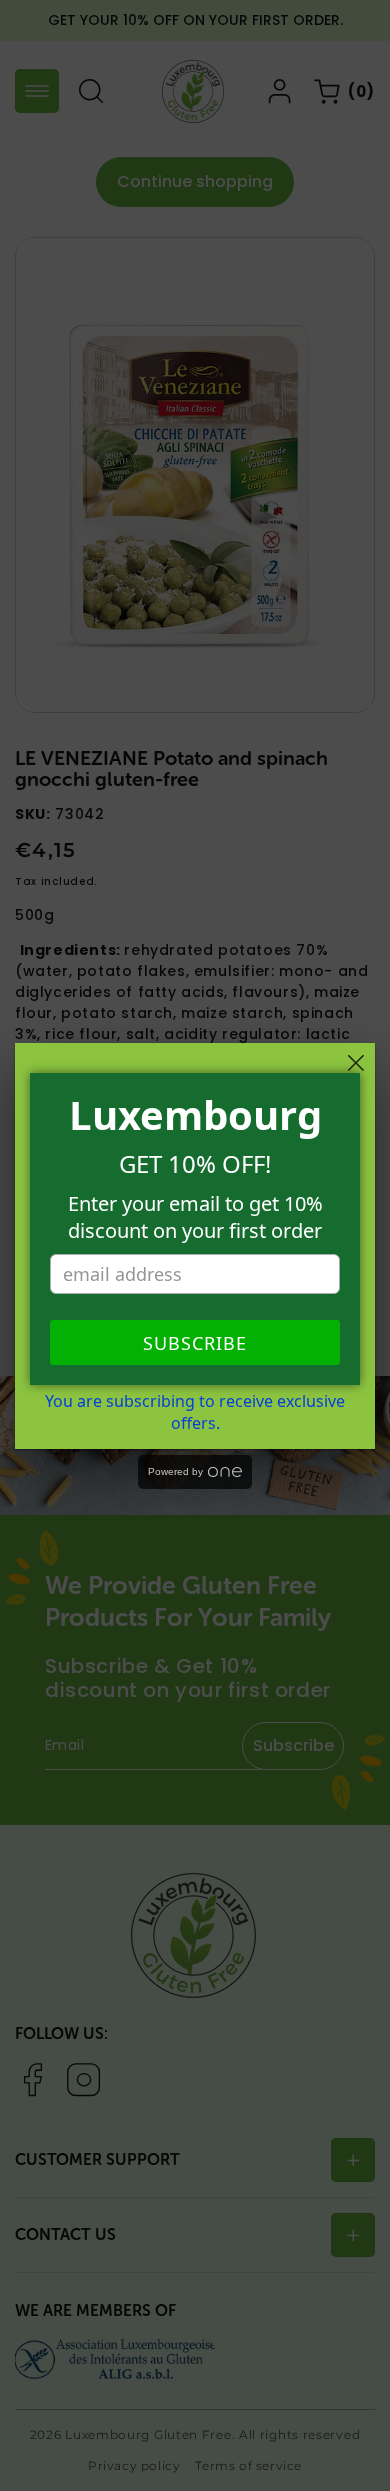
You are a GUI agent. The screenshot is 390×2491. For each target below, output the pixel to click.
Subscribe (195, 1343)
